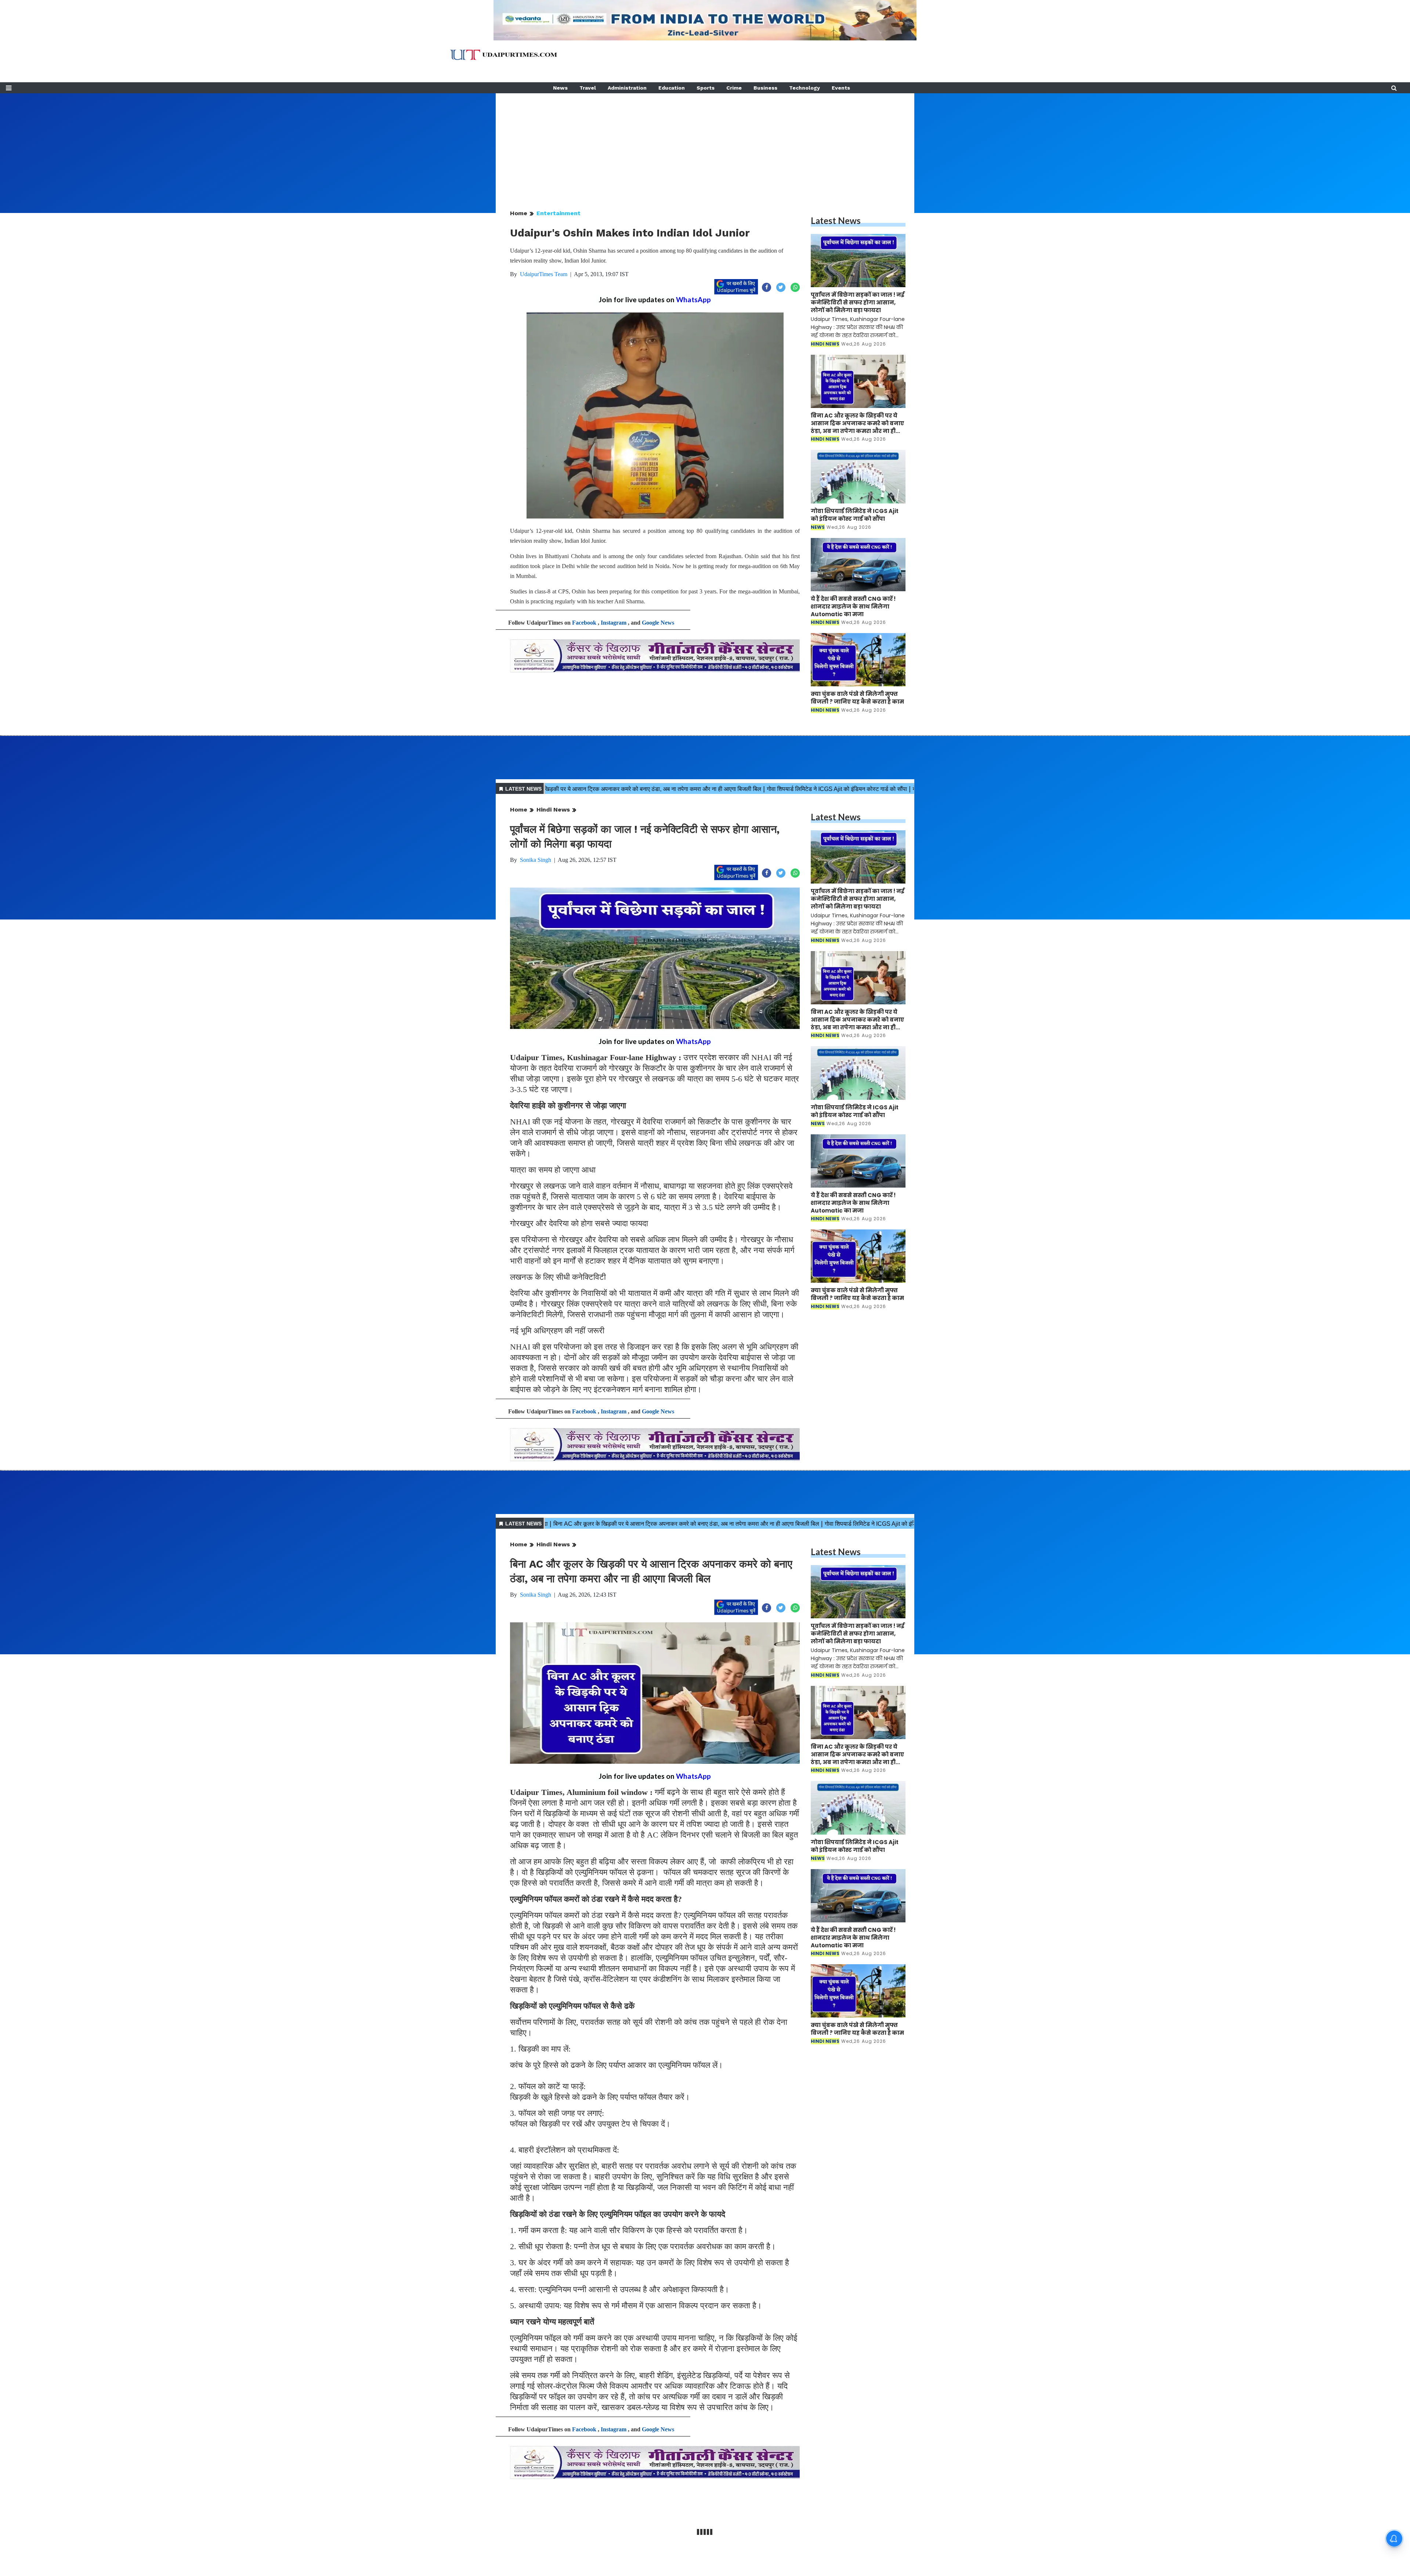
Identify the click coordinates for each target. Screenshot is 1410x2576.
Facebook (584, 623)
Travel (588, 88)
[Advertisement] (705, 145)
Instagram (614, 623)
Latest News (836, 221)
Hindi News (553, 810)
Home (519, 213)
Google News (658, 623)
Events (841, 88)
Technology (805, 88)
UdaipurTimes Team (544, 274)
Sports (706, 88)
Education (672, 88)
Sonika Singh (536, 860)
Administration (627, 88)
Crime (734, 88)
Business (765, 88)
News (560, 88)
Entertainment (558, 213)
